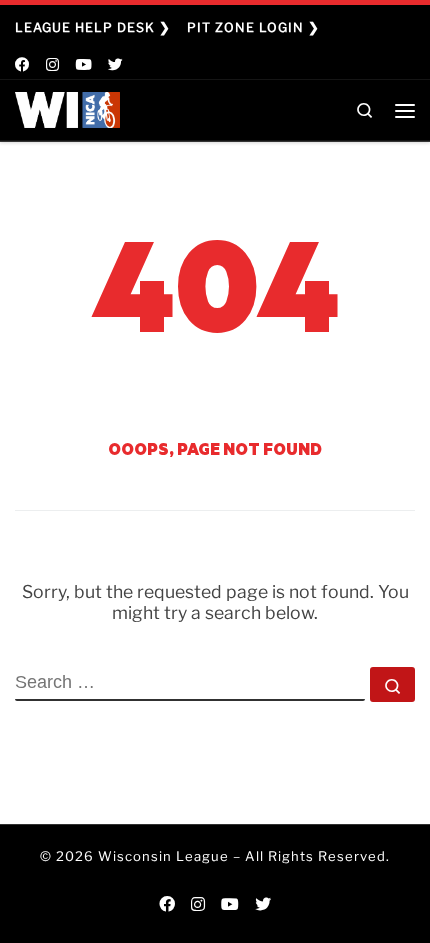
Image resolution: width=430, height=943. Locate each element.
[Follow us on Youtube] (83, 65)
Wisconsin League (163, 856)
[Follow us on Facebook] (22, 65)
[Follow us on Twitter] (115, 65)
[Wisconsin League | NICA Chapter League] (67, 108)
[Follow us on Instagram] (52, 65)
